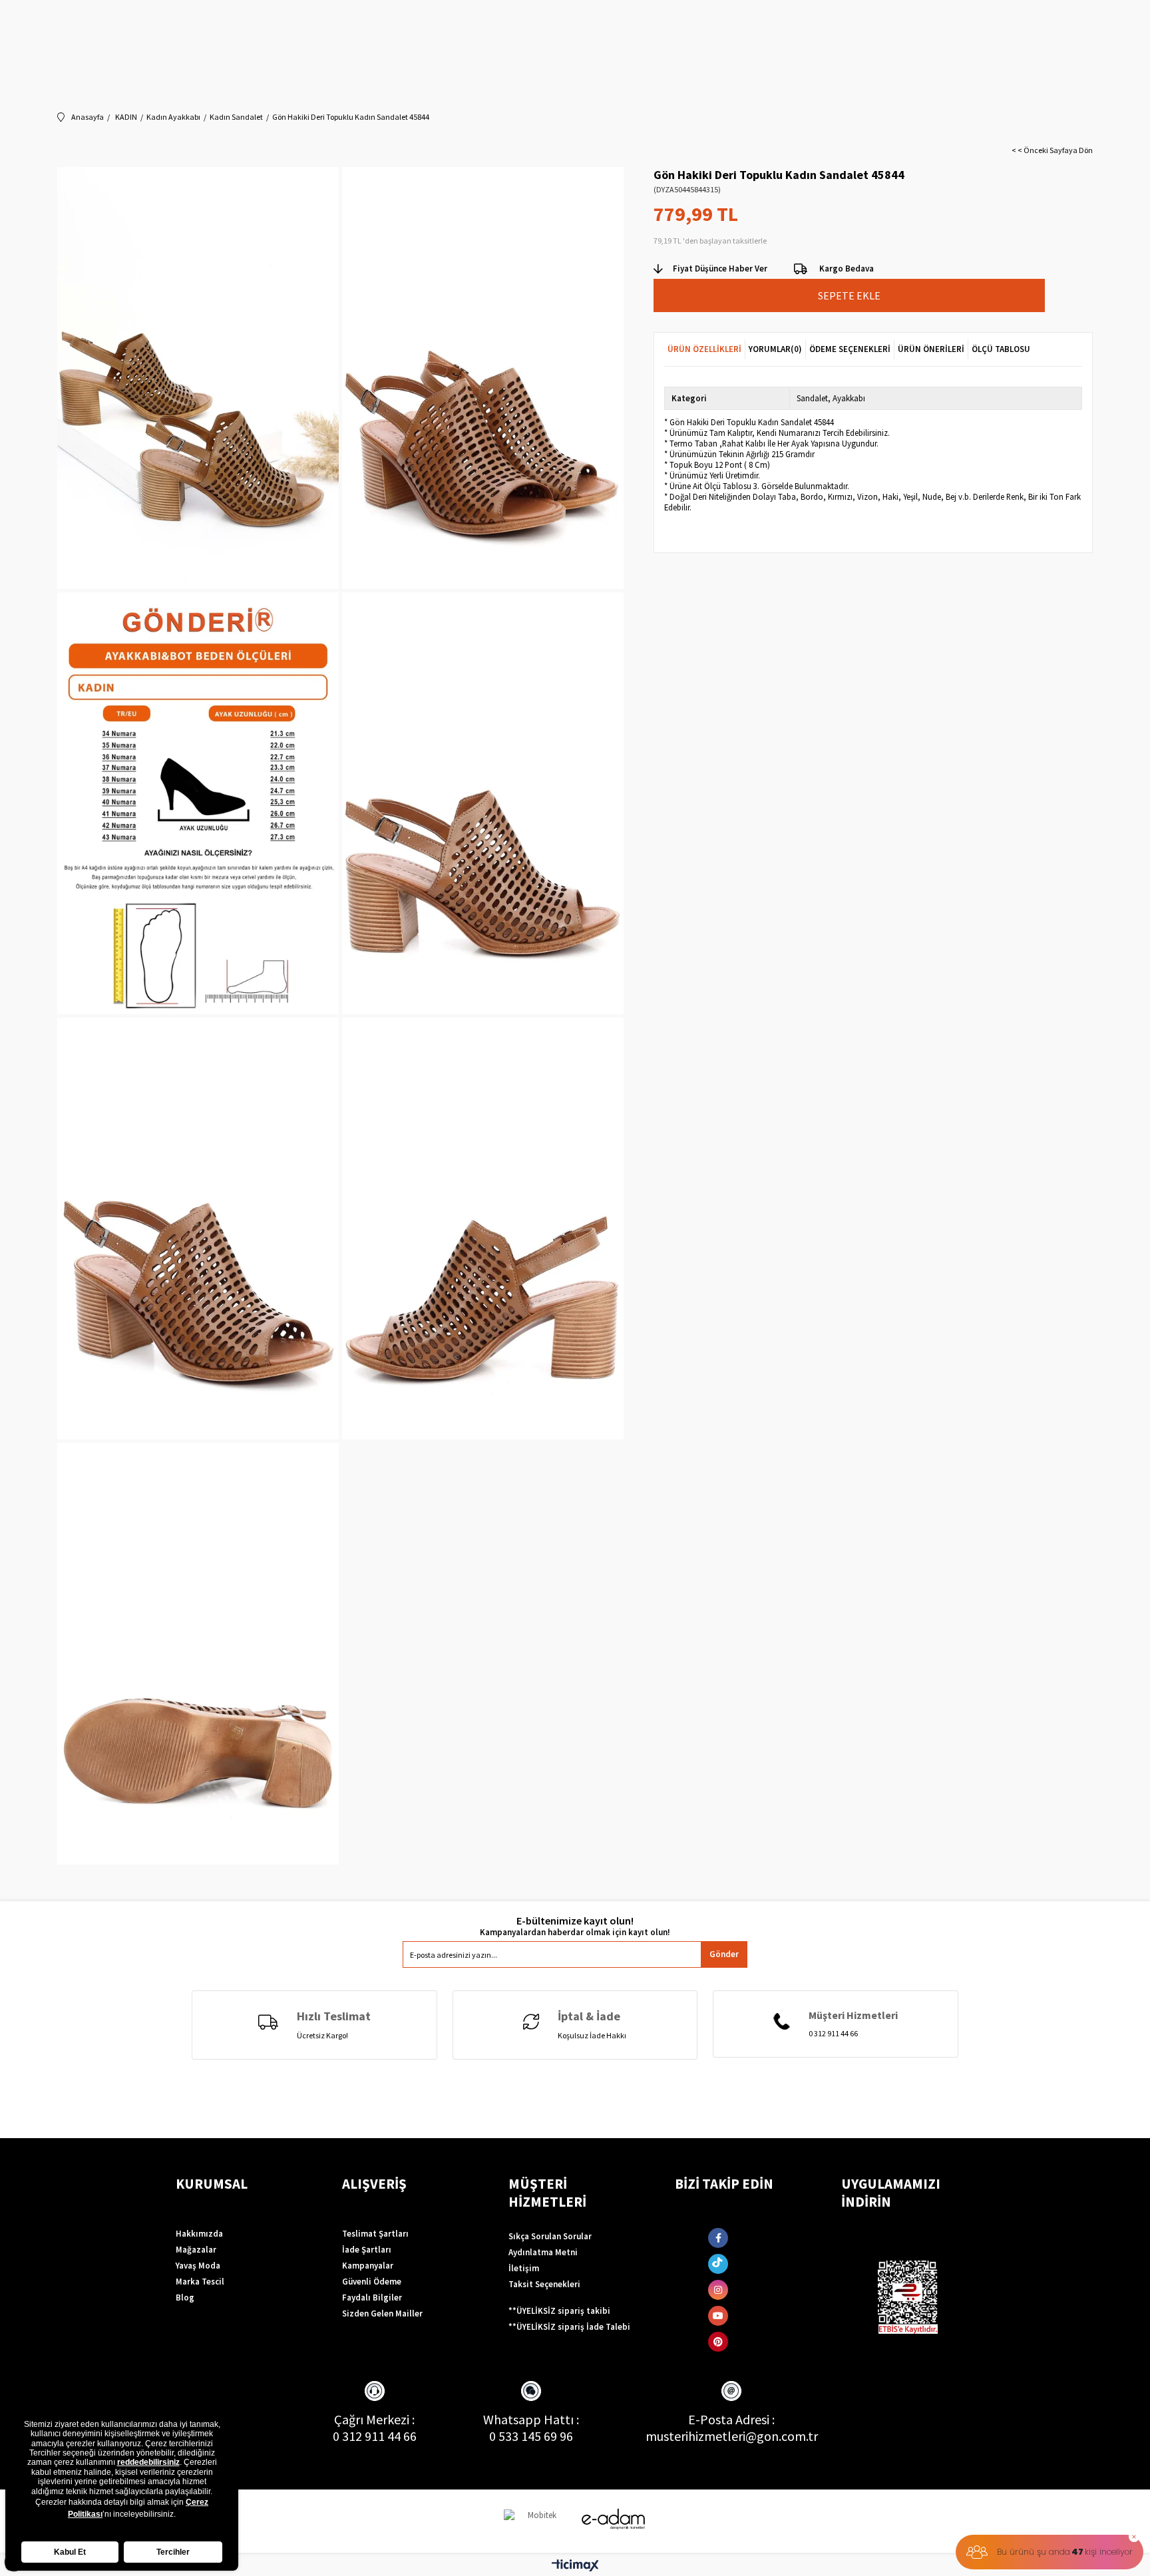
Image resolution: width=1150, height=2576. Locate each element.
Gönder (724, 1954)
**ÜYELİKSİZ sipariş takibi (559, 2311)
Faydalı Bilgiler (372, 2298)
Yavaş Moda (198, 2266)
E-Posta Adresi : (731, 2419)
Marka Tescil (200, 2282)
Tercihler (173, 2552)
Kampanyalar (368, 2266)
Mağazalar (196, 2250)
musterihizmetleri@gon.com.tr (732, 2436)
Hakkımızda (199, 2234)
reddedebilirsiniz (148, 2462)
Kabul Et (70, 2552)
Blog (185, 2298)
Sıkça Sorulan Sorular (550, 2236)
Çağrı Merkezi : (374, 2419)
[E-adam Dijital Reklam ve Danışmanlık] (614, 2519)
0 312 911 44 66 (375, 2436)
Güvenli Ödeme (372, 2282)
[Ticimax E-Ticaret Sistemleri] (575, 2566)
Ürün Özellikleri (704, 349)
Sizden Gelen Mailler (382, 2313)
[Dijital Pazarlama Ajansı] (537, 2521)
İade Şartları (367, 2250)
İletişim (524, 2268)
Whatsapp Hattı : (531, 2419)
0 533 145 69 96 (531, 2436)
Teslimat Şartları (375, 2234)
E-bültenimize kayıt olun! (575, 1921)
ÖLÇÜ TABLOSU (1001, 349)
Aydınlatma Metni (543, 2252)
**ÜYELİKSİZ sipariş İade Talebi (569, 2327)
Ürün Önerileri (931, 349)
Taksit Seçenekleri (544, 2284)
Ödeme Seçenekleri (850, 349)
